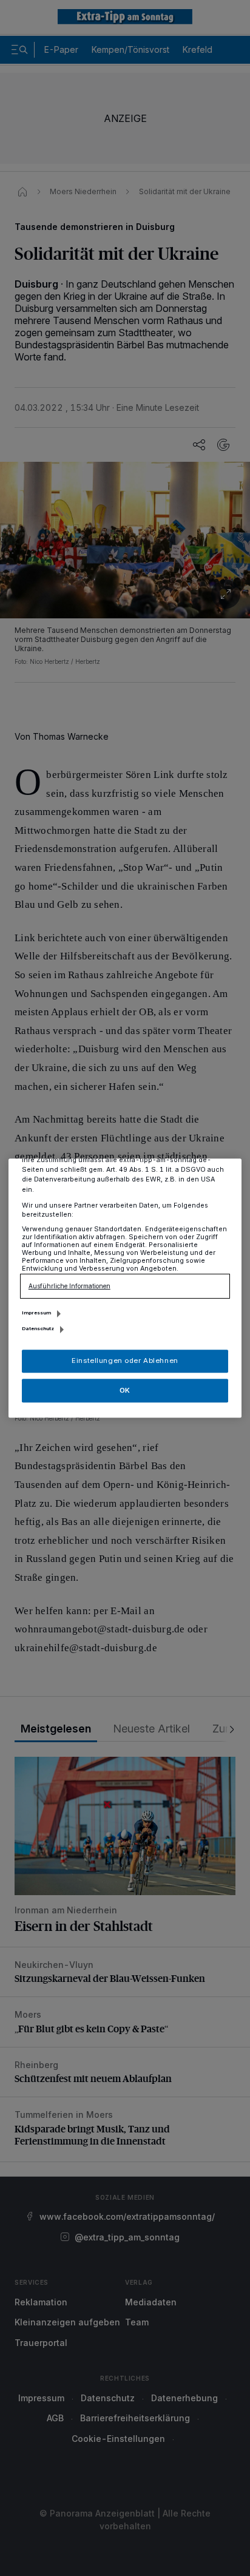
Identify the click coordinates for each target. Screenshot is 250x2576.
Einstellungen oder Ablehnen (125, 1361)
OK (125, 1390)
